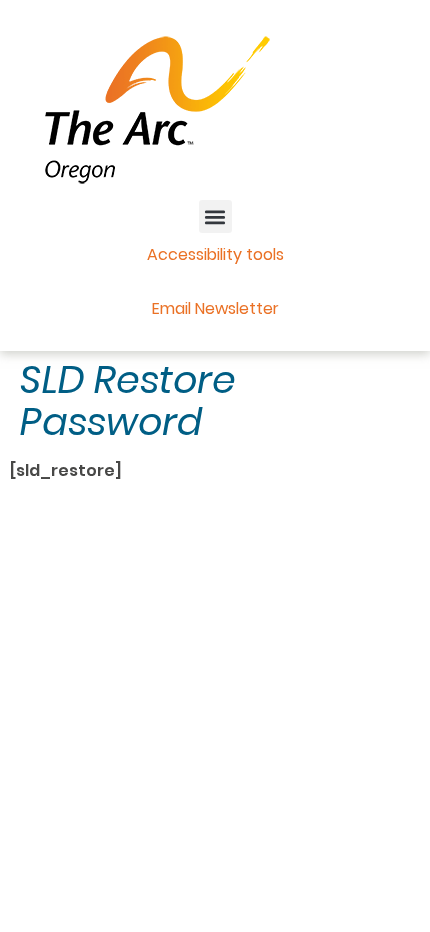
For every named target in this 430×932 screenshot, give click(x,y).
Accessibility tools (215, 254)
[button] (215, 216)
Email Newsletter (215, 308)
